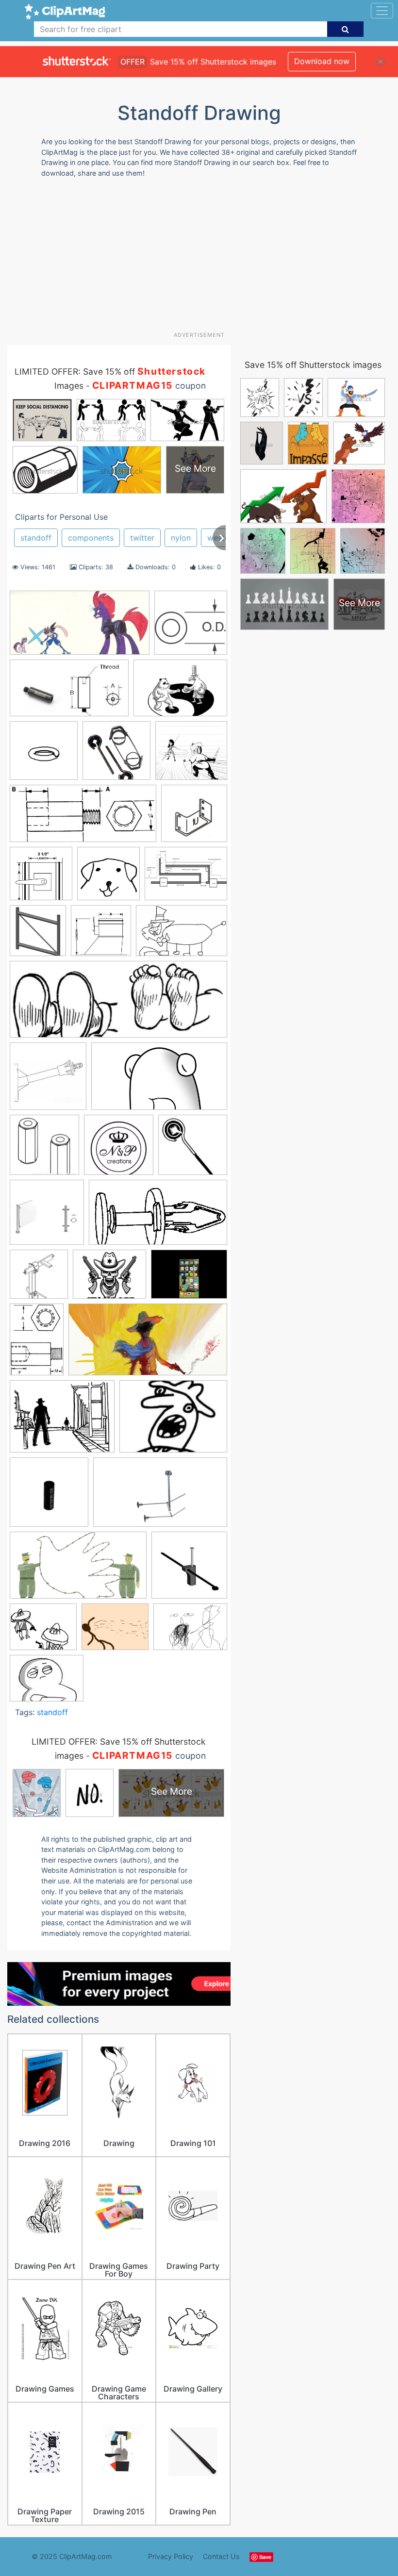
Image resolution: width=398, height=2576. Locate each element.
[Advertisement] (203, 258)
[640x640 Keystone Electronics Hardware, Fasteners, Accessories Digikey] (191, 627)
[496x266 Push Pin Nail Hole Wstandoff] (158, 1217)
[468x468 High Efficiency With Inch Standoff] (101, 935)
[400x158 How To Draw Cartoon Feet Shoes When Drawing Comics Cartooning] (118, 1004)
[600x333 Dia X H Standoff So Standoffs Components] (69, 693)
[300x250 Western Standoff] (115, 1631)
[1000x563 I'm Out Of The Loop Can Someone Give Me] (159, 1081)
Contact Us (221, 2556)
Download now (322, 61)
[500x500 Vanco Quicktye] (189, 1569)
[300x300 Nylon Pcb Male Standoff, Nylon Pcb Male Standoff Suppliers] (44, 1149)
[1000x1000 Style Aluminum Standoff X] (49, 1497)
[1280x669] (80, 627)
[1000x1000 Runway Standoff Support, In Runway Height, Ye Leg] (39, 1279)
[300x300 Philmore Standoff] (193, 1149)
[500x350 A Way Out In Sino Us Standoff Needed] (180, 693)
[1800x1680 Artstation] (191, 755)
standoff (36, 538)
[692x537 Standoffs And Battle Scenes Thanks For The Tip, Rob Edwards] (62, 1421)
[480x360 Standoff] (47, 1683)
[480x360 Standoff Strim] (189, 1278)
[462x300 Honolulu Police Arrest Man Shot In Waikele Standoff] (182, 935)
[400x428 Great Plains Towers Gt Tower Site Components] (38, 935)
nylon (181, 538)
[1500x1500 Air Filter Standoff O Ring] (44, 755)
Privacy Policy (171, 2556)
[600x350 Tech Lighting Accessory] (160, 1497)
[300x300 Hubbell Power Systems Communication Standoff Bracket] (48, 1081)
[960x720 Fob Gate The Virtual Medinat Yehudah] (186, 878)
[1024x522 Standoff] (148, 1344)
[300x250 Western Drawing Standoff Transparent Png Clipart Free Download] (43, 1631)
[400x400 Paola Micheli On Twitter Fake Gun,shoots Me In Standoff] (119, 1149)
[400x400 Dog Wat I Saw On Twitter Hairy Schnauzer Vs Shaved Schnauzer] (108, 878)
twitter (142, 538)
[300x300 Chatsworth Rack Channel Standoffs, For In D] (194, 818)
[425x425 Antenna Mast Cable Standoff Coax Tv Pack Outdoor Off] (116, 755)
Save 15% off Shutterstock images (313, 365)
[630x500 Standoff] (109, 1279)
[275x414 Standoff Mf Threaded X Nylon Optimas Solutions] (37, 1344)
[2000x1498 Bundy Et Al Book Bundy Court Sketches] (190, 1631)
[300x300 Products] (47, 1217)
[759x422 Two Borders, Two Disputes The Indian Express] (78, 1570)
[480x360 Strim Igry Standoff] (173, 1421)
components (91, 538)
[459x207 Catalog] (83, 818)
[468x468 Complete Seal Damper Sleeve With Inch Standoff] (41, 878)
